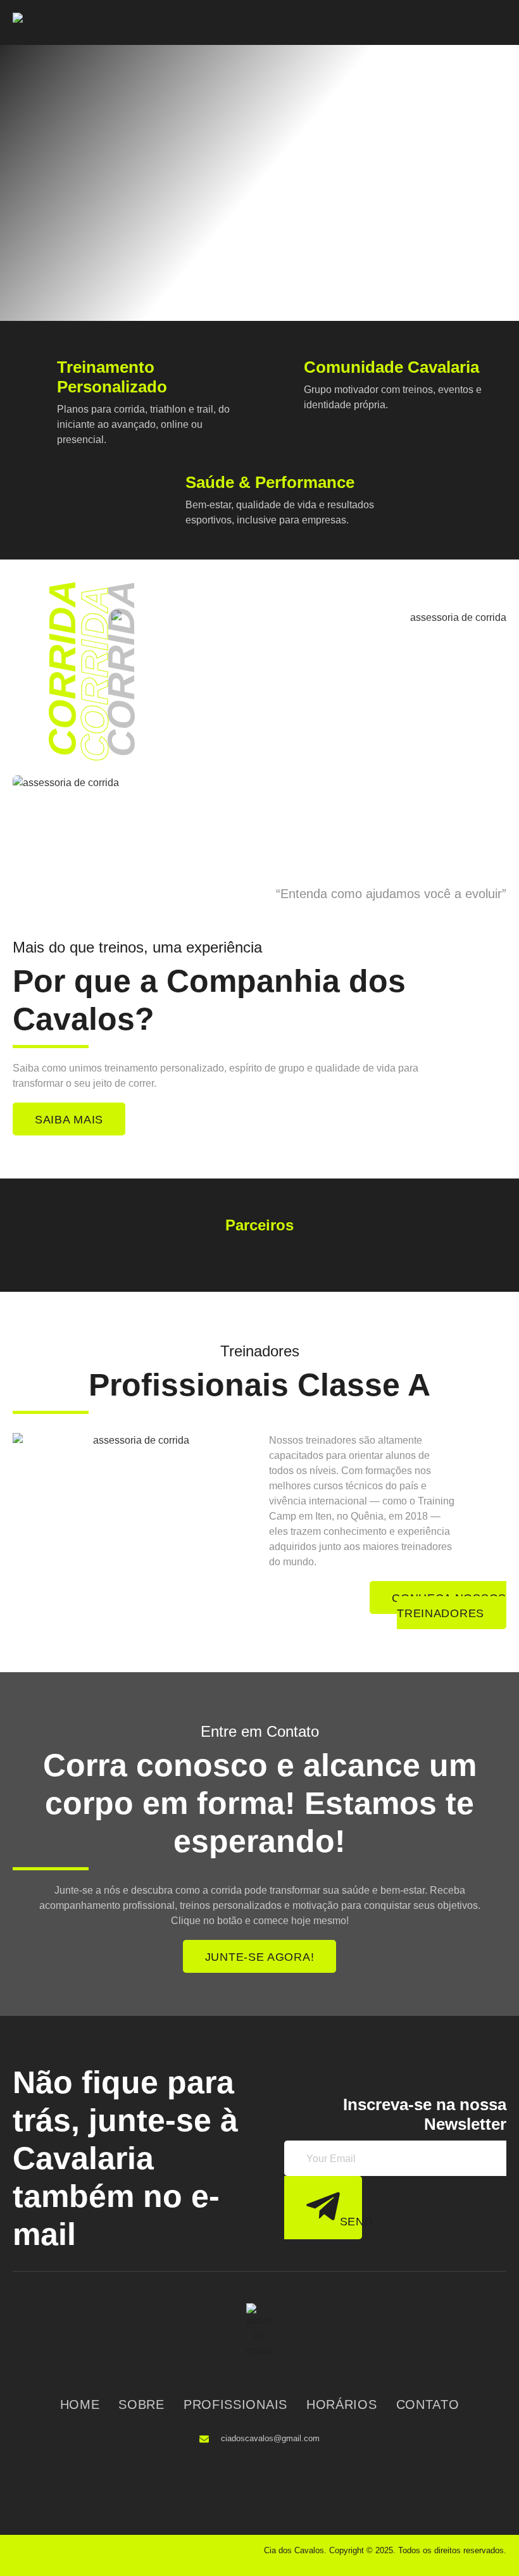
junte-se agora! (260, 1957)
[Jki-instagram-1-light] (271, 2475)
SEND (351, 2222)
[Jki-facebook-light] (246, 2475)
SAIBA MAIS (69, 1120)
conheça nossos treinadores (449, 1606)
